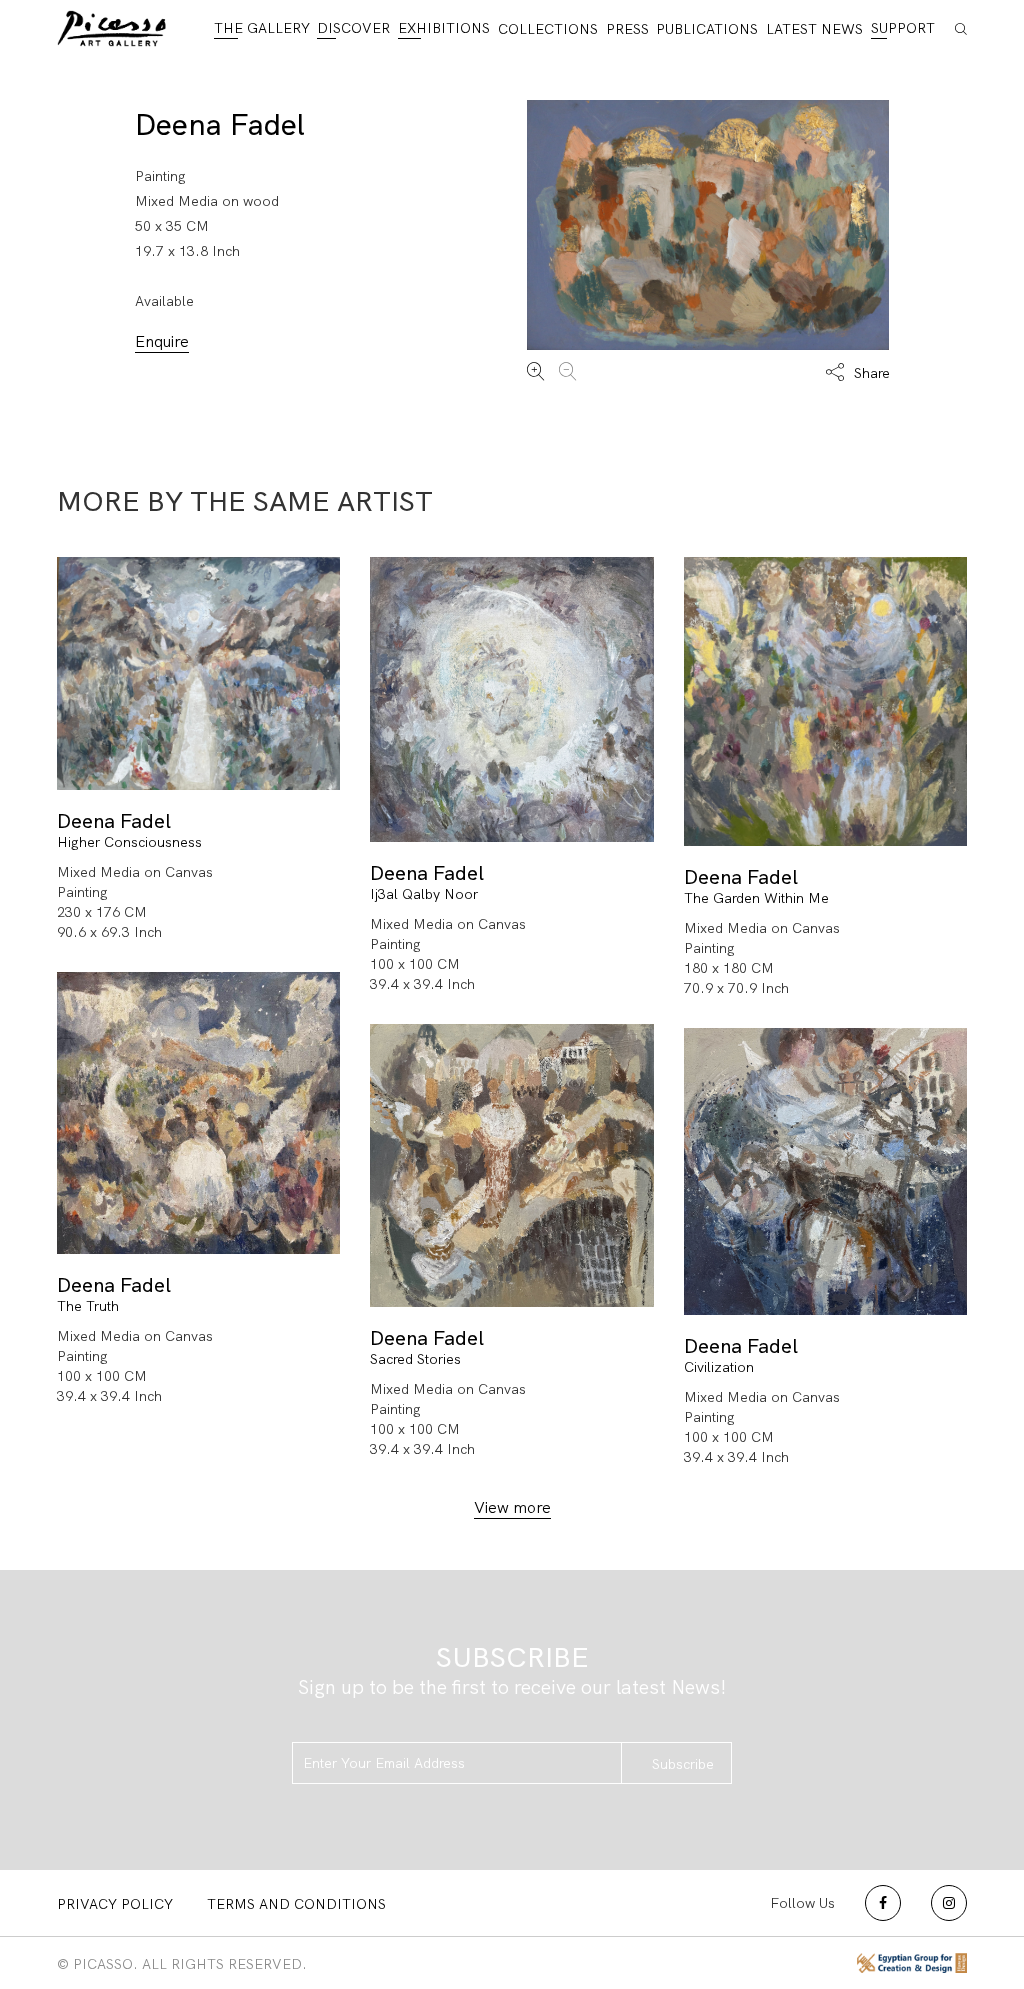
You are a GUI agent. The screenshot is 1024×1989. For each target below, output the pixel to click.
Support (903, 28)
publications (707, 29)
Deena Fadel (220, 124)
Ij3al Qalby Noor (424, 894)
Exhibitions (444, 28)
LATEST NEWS (814, 29)
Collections (548, 29)
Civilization (719, 1367)
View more (512, 1507)
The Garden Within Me (756, 898)
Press (627, 29)
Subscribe (683, 1764)
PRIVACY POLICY (115, 1904)
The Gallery (262, 28)
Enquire (162, 341)
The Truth (88, 1306)
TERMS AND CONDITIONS (296, 1904)
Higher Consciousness (129, 842)
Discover (353, 28)
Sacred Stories (415, 1359)
